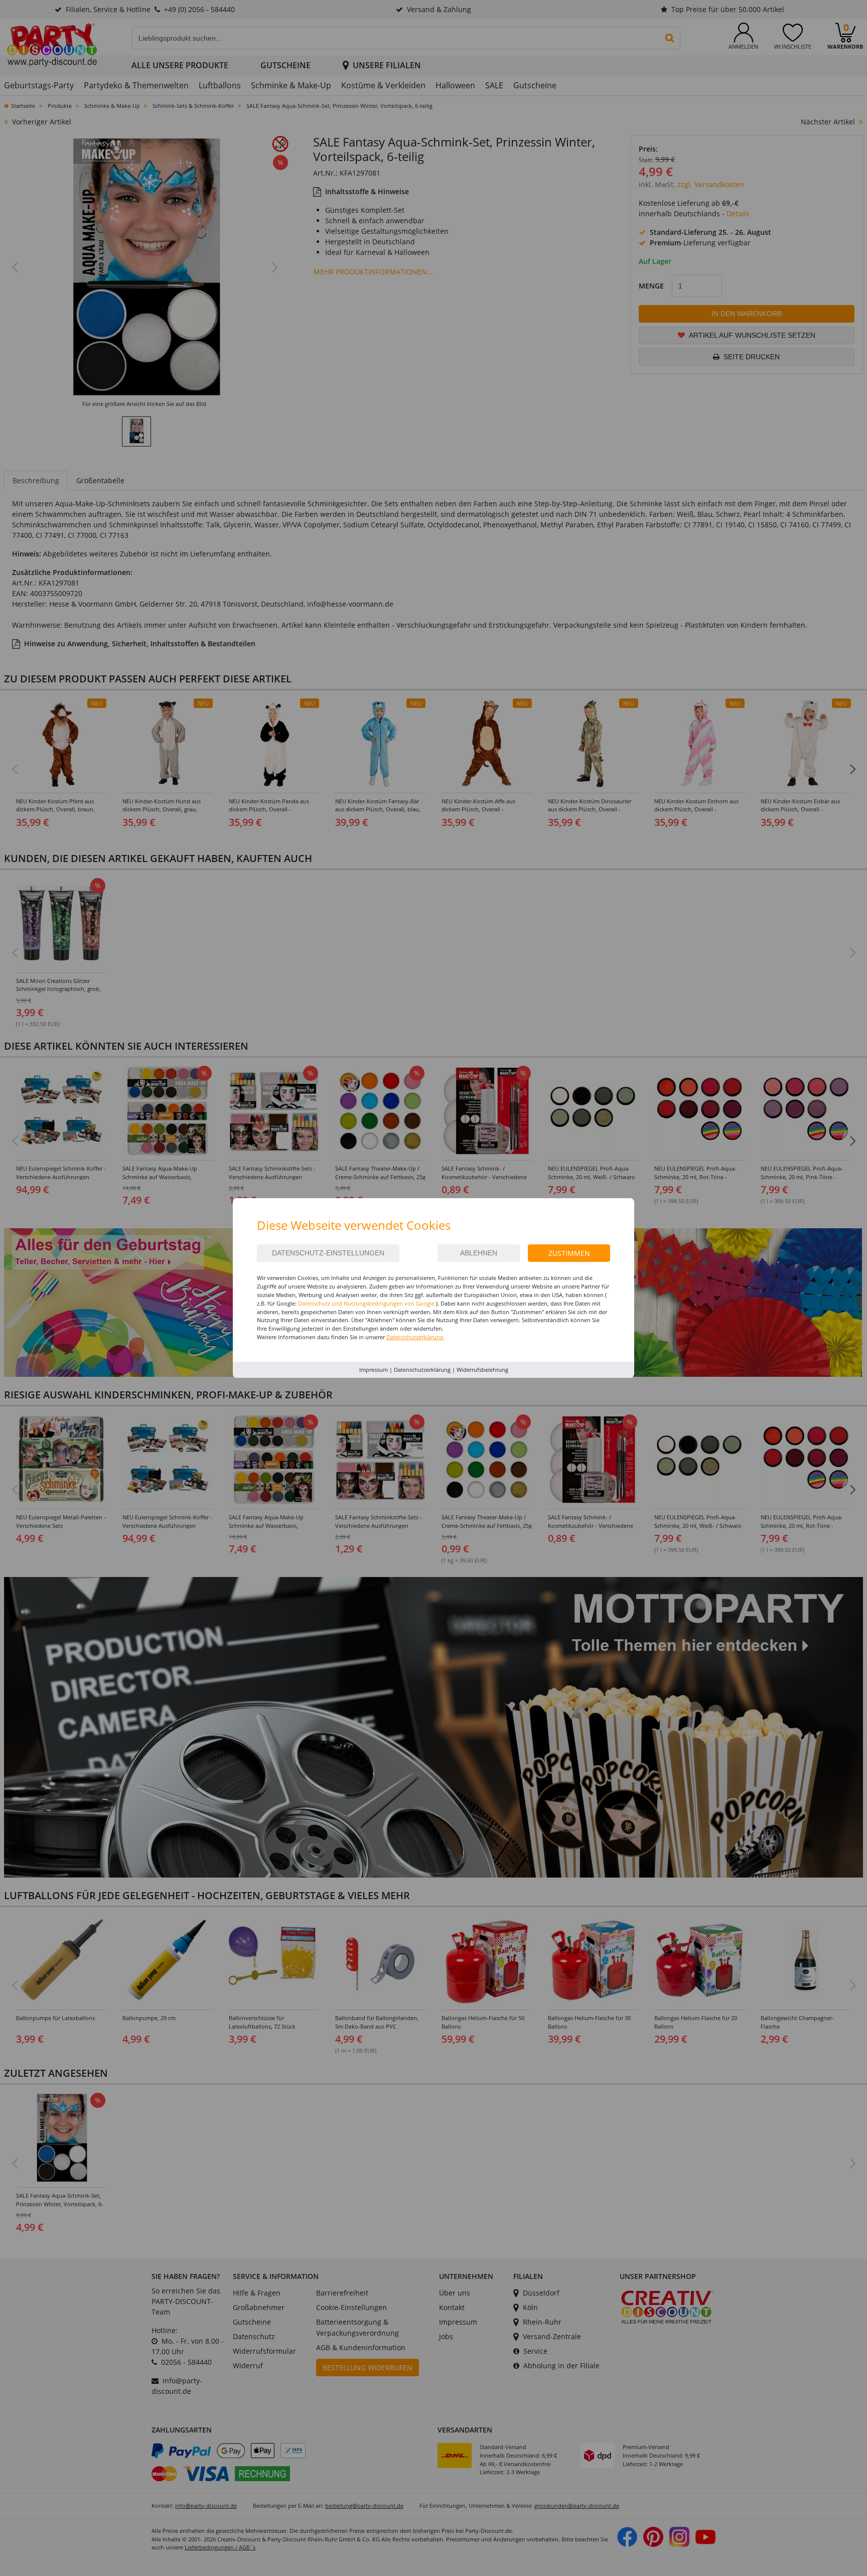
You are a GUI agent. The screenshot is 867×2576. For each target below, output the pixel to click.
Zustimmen (569, 1253)
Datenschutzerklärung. (415, 1337)
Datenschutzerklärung (422, 1370)
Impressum (374, 1370)
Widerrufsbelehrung (482, 1370)
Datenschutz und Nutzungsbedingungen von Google (366, 1303)
